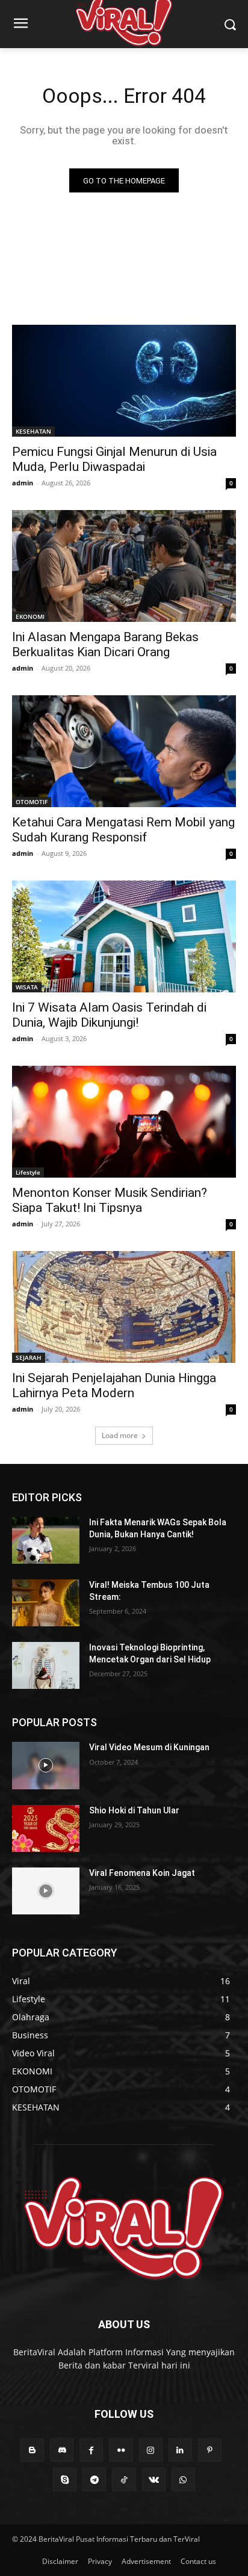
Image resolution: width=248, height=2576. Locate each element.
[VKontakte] (154, 2479)
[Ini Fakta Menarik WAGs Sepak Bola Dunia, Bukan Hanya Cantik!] (46, 1540)
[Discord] (62, 2450)
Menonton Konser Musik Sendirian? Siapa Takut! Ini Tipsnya (110, 1200)
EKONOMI (30, 616)
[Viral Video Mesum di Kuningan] (46, 1765)
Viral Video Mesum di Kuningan (149, 1747)
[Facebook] (91, 2450)
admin (23, 483)
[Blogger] (32, 2450)
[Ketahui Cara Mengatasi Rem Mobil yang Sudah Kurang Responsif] (124, 751)
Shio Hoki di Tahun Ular (134, 1810)
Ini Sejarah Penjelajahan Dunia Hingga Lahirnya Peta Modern (114, 1385)
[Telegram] (94, 2479)
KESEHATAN (33, 431)
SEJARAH (29, 1357)
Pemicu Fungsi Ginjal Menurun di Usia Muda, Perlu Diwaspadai (114, 459)
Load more (120, 1435)
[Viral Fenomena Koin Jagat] (46, 1891)
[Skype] (65, 2479)
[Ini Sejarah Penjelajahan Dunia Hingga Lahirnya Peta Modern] (124, 1307)
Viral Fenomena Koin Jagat (142, 1873)
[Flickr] (121, 2450)
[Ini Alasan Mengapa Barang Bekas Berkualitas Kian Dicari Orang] (124, 566)
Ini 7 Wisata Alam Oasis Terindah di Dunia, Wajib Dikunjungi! (109, 1015)
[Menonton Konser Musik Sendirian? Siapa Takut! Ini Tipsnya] (124, 1122)
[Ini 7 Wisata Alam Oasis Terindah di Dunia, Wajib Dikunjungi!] (124, 936)
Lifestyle (28, 1172)
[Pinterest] (210, 2450)
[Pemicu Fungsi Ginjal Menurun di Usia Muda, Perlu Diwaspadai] (124, 381)
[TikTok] (124, 2479)
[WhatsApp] (183, 2479)
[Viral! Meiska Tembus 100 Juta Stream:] (46, 1603)
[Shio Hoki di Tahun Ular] (46, 1828)
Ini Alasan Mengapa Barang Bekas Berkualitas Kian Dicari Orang (105, 644)
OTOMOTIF (32, 802)
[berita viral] (124, 2228)
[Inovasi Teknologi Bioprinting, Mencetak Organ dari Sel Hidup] (46, 1665)
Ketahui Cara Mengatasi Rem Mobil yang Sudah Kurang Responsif (123, 830)
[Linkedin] (180, 2450)
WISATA (27, 987)
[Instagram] (151, 2450)
